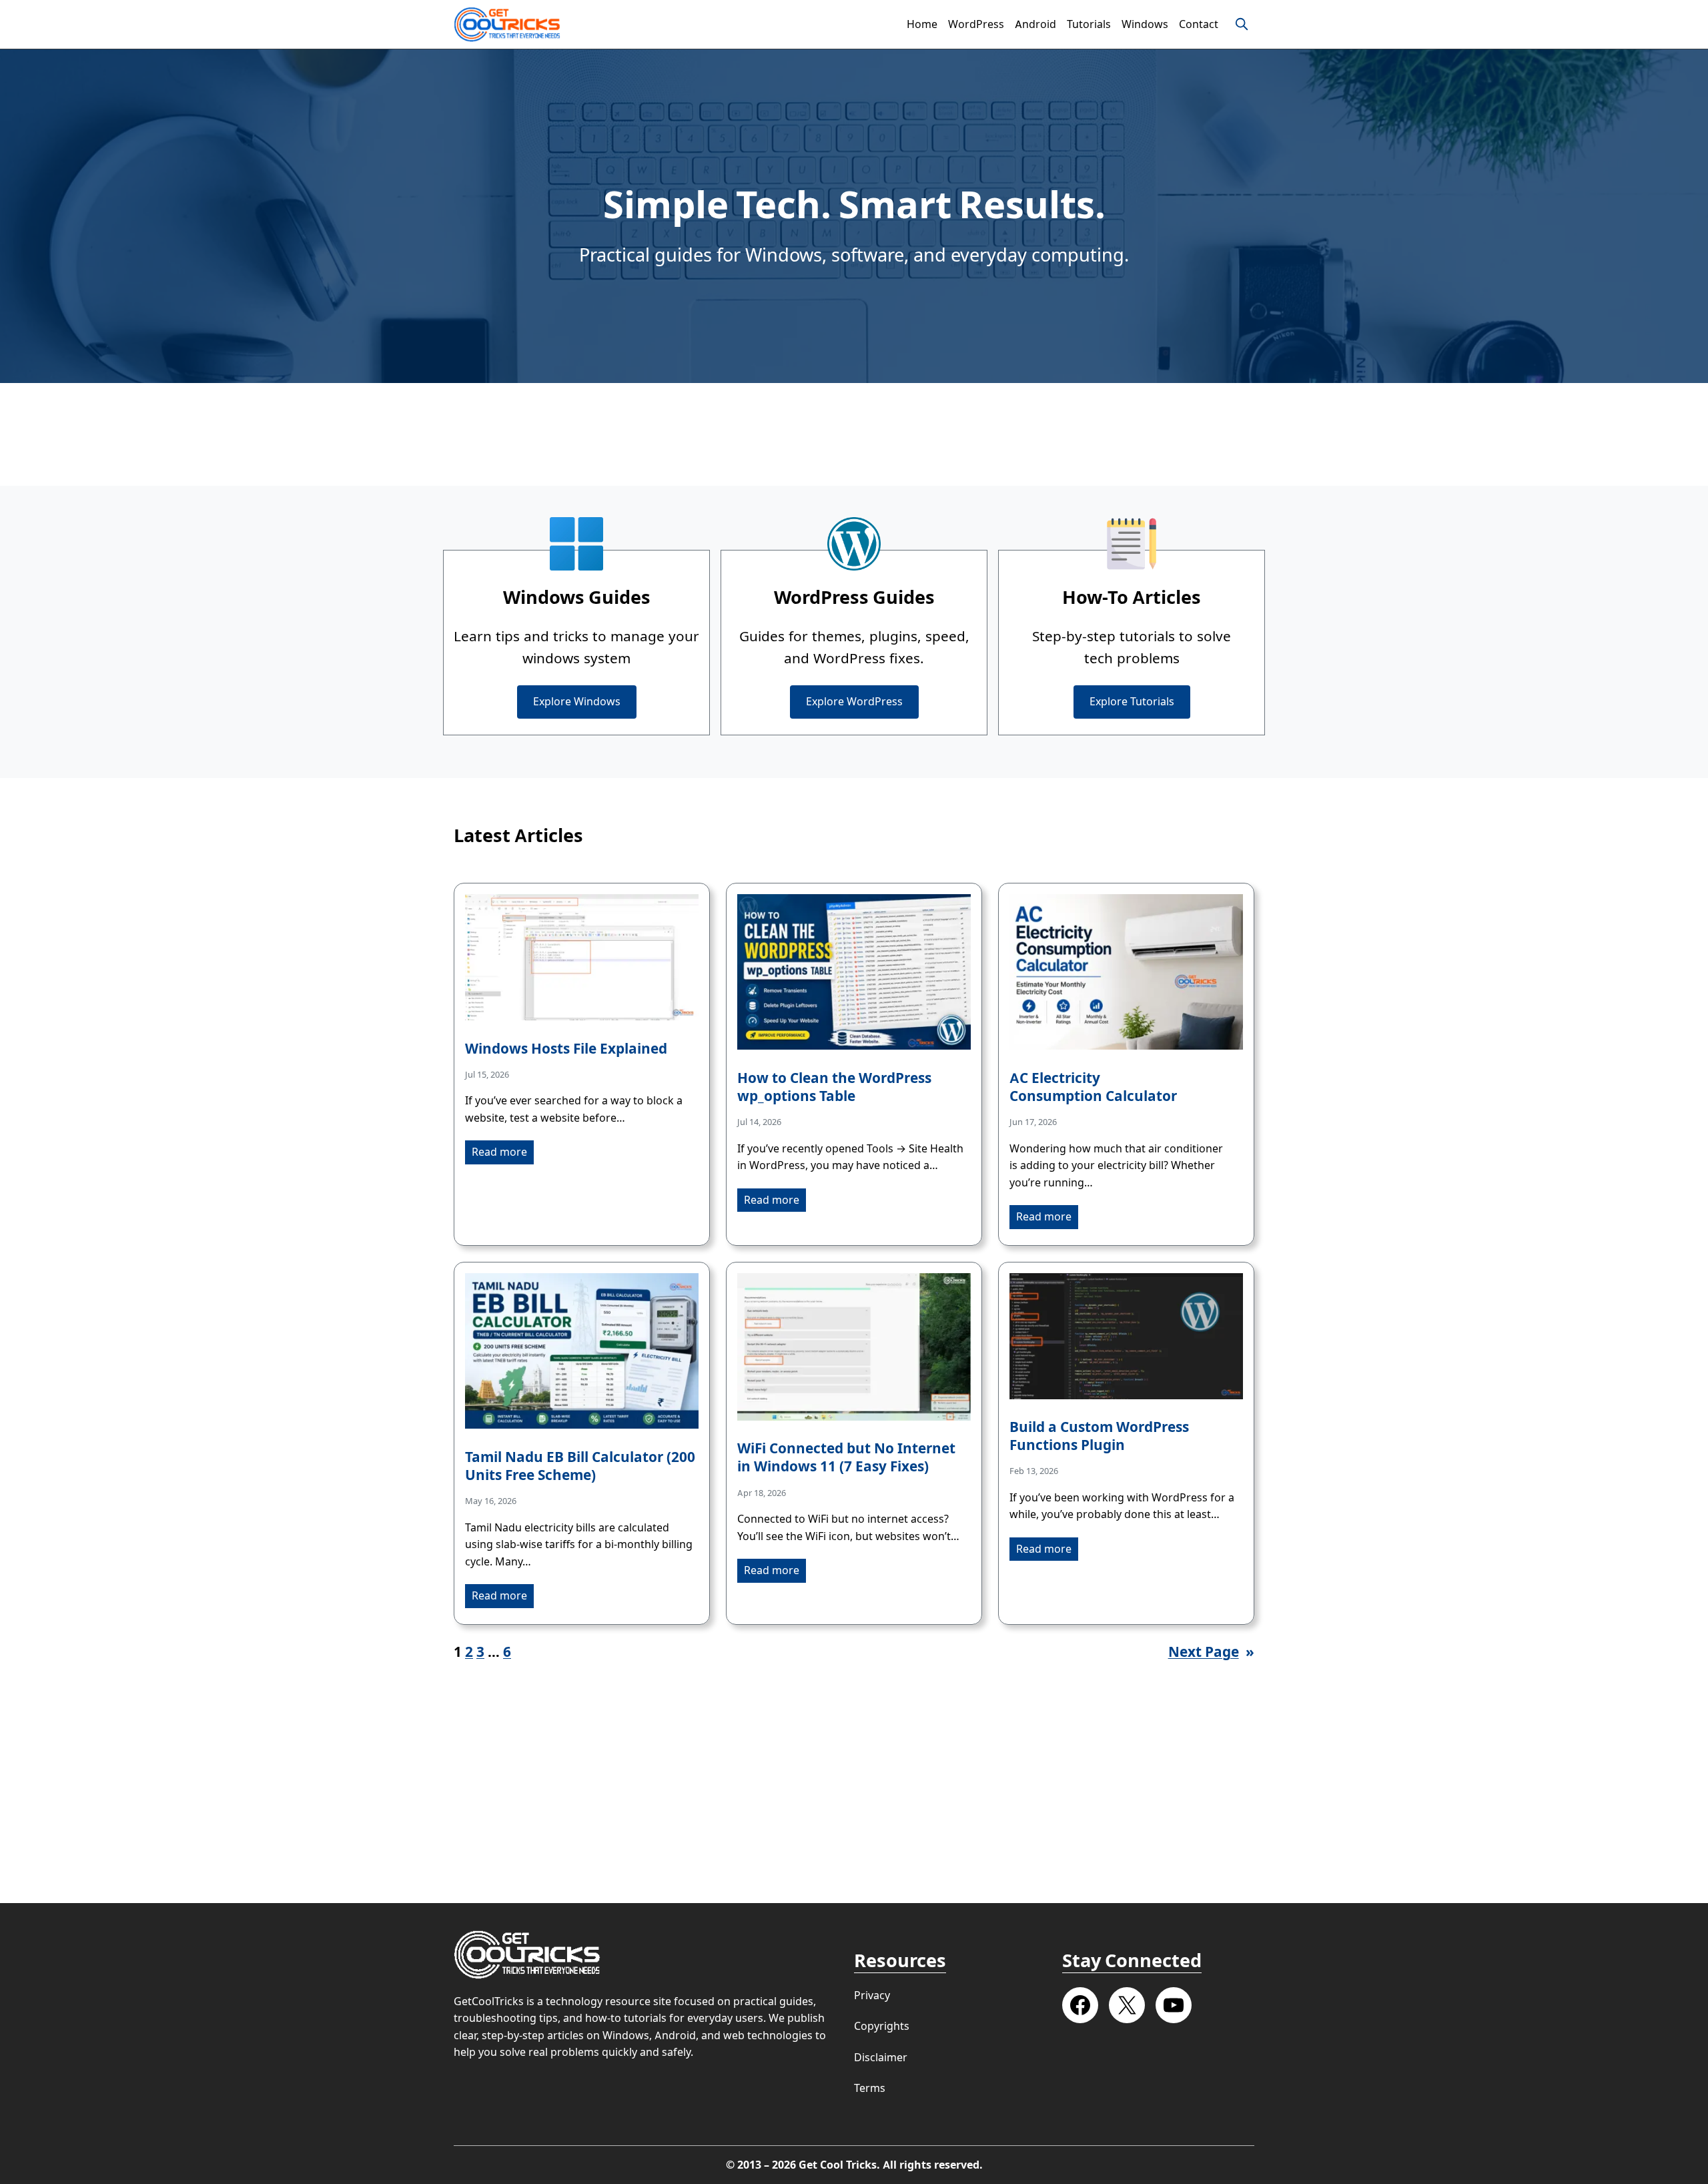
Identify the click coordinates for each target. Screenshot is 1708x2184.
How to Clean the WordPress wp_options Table (834, 1087)
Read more (499, 1152)
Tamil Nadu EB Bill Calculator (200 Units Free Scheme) (580, 1466)
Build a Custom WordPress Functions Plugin (1099, 1436)
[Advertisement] (854, 434)
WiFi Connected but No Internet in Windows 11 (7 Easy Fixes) (846, 1457)
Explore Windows (577, 702)
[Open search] (1242, 24)
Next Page (1211, 1652)
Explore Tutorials (1132, 702)
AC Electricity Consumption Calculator (1093, 1087)
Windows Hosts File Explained (566, 1049)
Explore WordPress (854, 702)
